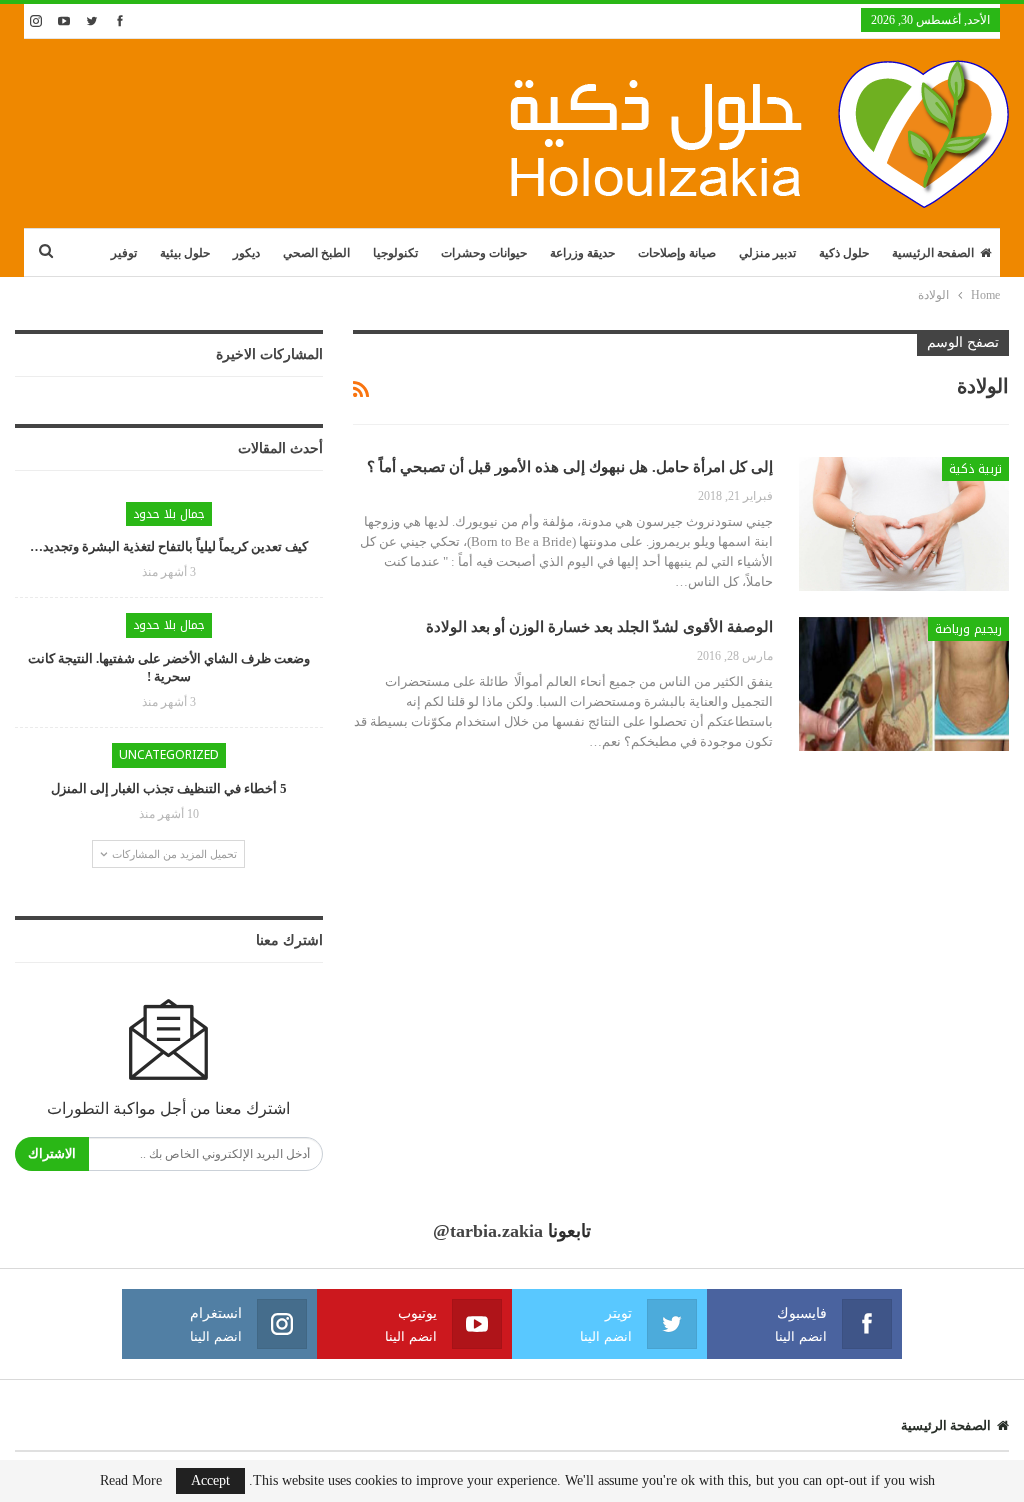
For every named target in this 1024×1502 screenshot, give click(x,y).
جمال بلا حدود (169, 514)
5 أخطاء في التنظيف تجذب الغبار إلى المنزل (169, 788)
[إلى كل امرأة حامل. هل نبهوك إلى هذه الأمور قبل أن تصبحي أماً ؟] (904, 524)
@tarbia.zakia (488, 1231)
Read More (131, 1481)
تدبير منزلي (767, 253)
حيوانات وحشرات (484, 253)
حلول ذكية (844, 253)
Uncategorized (169, 755)
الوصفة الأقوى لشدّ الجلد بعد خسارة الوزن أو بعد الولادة (599, 627)
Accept (210, 1480)
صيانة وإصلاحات (677, 253)
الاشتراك (52, 1153)
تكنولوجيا (395, 253)
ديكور (246, 253)
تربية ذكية (975, 469)
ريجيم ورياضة (968, 629)
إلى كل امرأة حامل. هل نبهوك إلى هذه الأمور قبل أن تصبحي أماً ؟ (570, 467)
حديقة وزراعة (582, 253)
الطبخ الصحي (316, 253)
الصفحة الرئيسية (933, 253)
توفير (124, 253)
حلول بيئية (185, 253)
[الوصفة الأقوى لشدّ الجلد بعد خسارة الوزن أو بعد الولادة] (904, 684)
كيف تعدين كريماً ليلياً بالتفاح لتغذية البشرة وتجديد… (169, 546)
